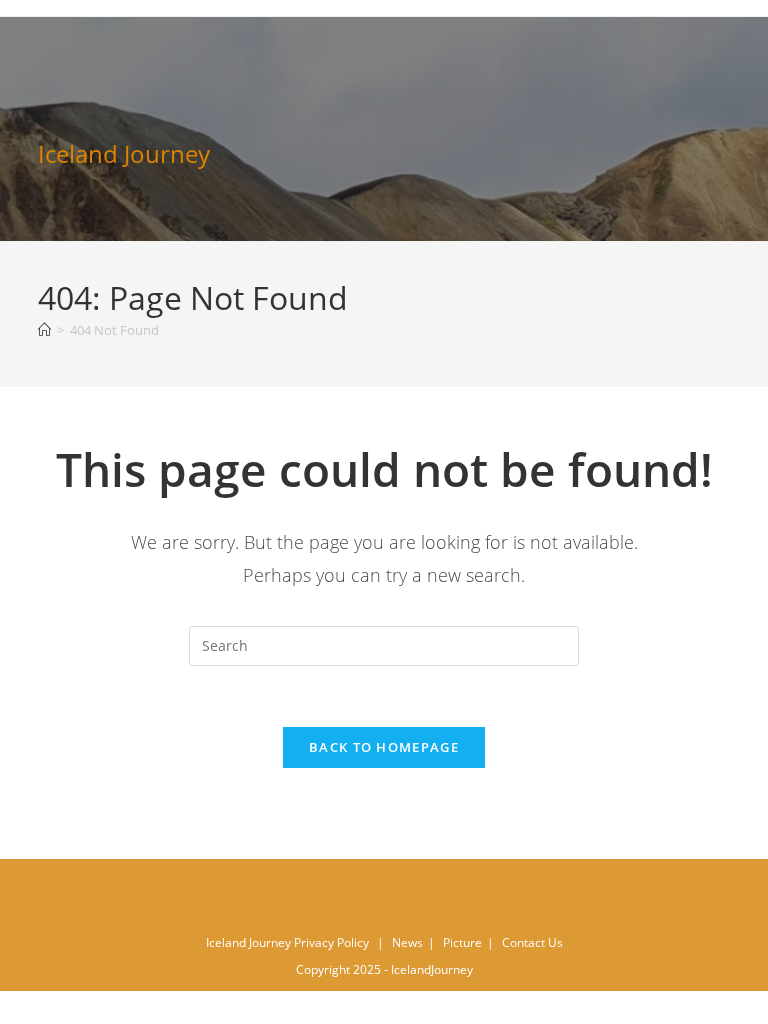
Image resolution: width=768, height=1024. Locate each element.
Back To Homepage (384, 747)
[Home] (44, 330)
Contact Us (532, 942)
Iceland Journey (124, 153)
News (407, 942)
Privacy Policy (331, 942)
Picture (462, 942)
